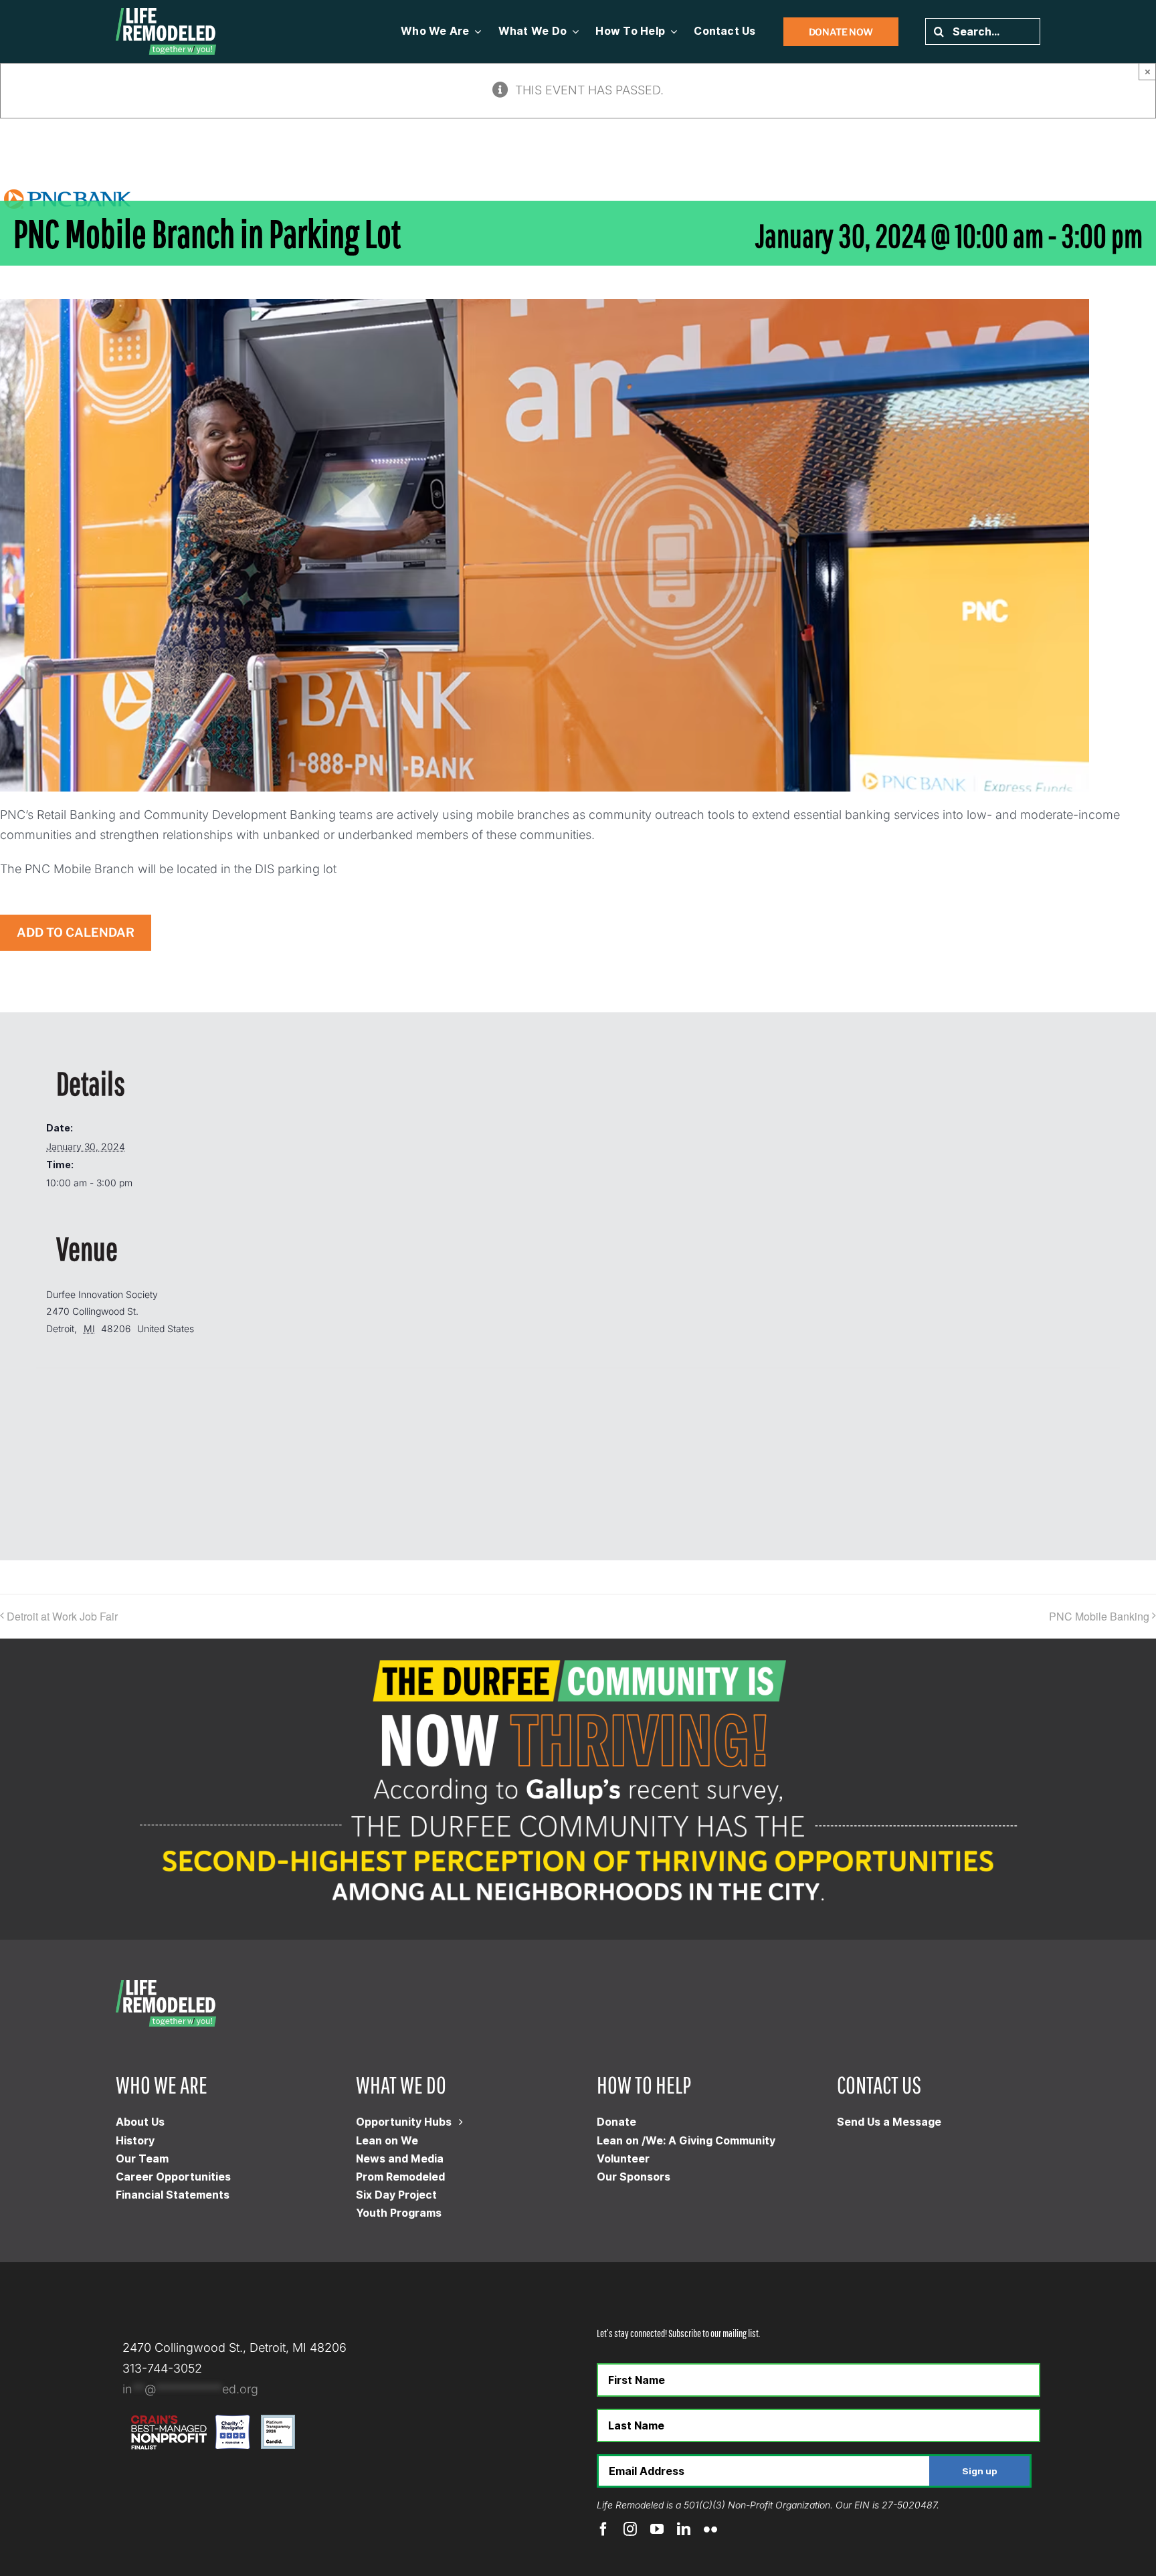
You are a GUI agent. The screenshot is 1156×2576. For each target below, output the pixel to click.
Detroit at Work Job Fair (62, 1616)
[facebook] (603, 2529)
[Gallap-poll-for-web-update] (578, 1644)
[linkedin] (684, 2529)
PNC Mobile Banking (1099, 1616)
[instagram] (630, 2529)
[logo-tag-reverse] (166, 14)
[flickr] (710, 2529)
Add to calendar (76, 933)
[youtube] (657, 2529)
